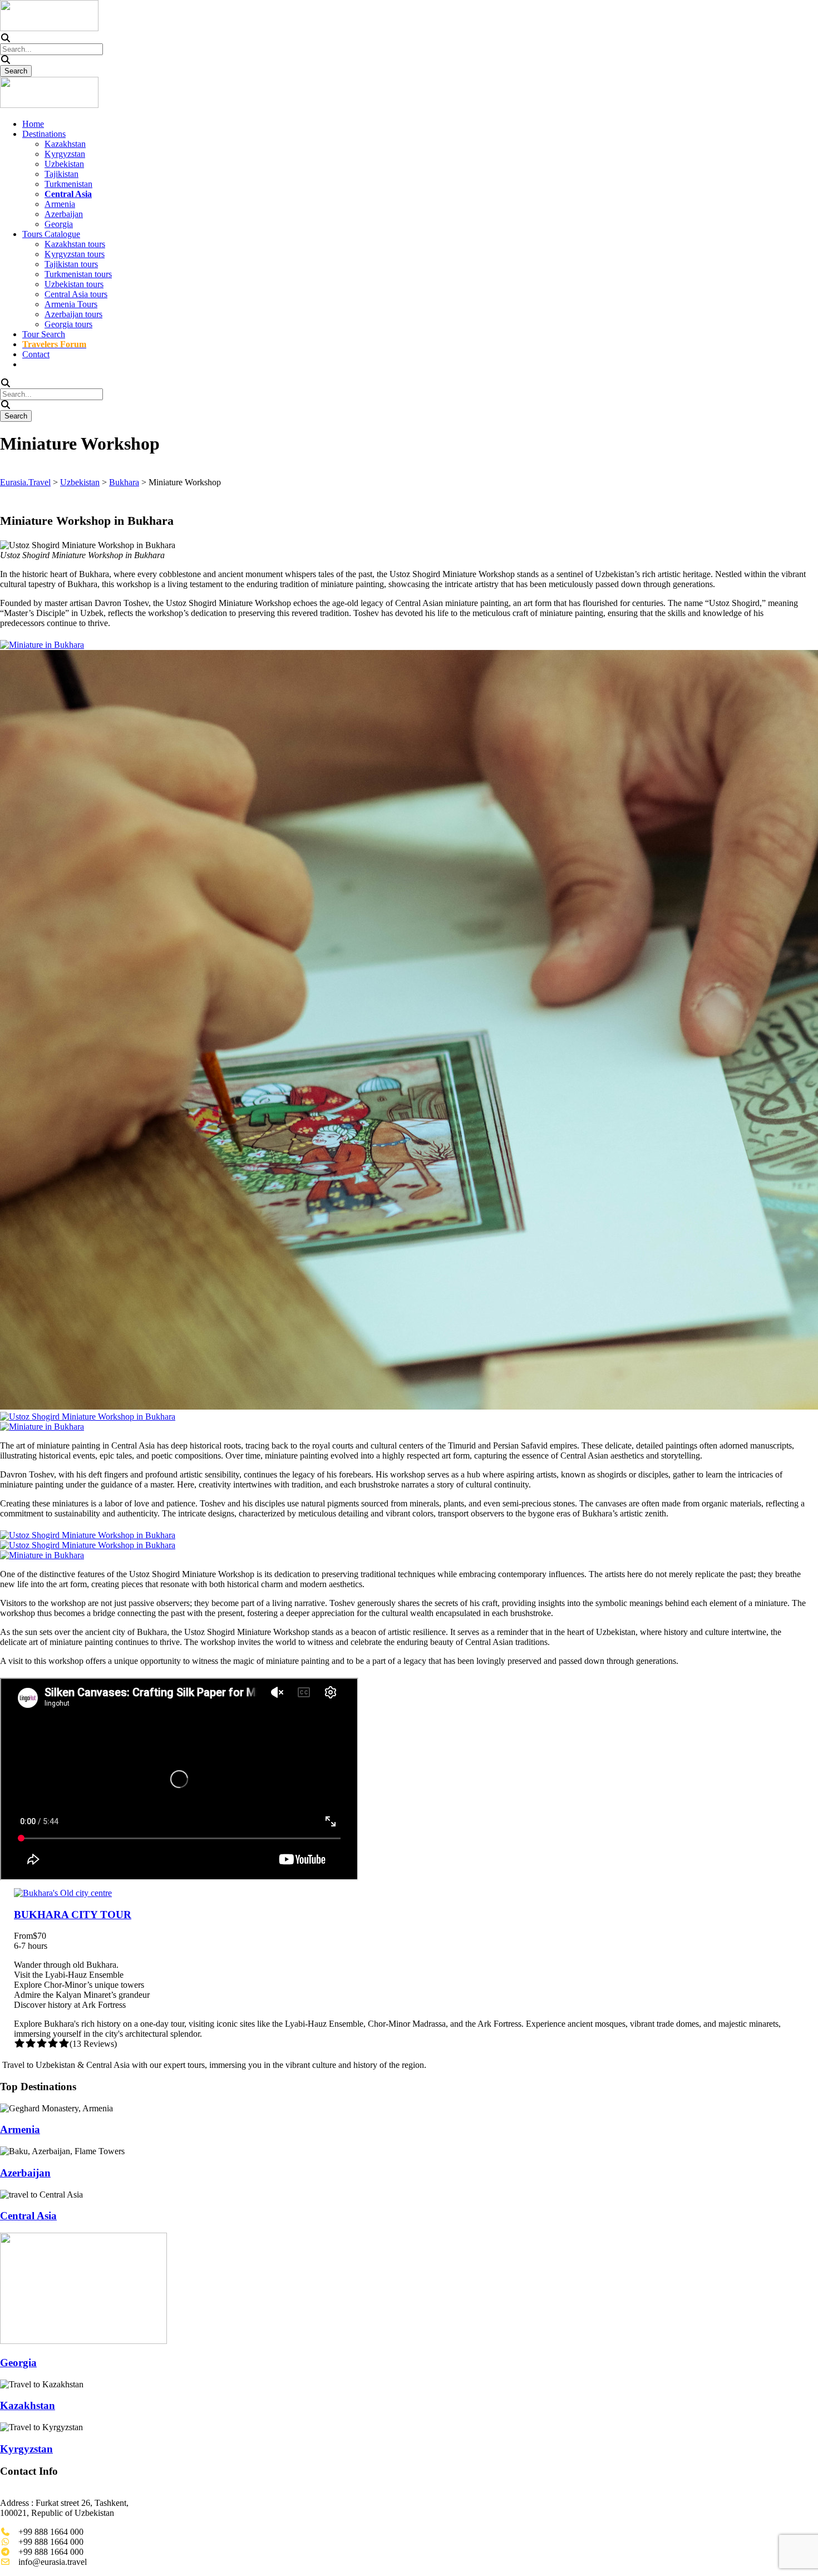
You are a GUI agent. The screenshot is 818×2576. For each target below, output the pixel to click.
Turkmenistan (68, 184)
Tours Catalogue (51, 234)
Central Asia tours (76, 294)
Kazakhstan (65, 144)
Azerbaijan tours (73, 314)
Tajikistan (61, 174)
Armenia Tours (71, 304)
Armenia (60, 204)
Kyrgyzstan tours (75, 254)
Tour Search (44, 334)
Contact (36, 354)
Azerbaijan (64, 214)
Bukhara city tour (73, 1915)
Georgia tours (68, 324)
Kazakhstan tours (75, 244)
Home (33, 124)
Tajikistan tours (71, 264)
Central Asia (28, 2216)
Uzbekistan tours (74, 284)
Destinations (44, 134)
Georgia (59, 224)
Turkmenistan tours (78, 274)
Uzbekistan (64, 164)
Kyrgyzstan (65, 154)
